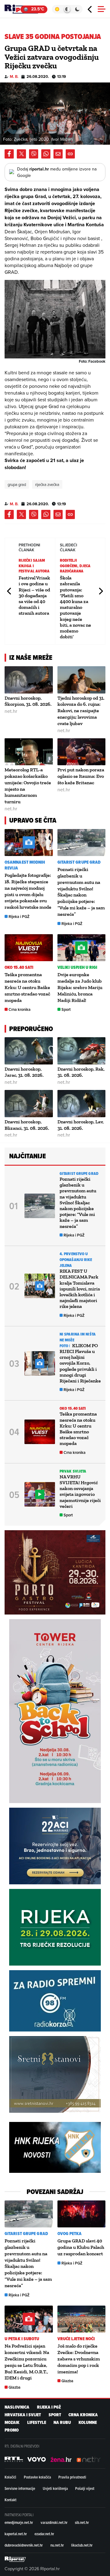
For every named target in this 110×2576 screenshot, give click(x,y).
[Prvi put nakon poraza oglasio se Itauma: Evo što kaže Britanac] (82, 752)
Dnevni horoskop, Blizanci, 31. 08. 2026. (27, 1125)
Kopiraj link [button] (70, 154)
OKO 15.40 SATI (19, 967)
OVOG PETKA (70, 2234)
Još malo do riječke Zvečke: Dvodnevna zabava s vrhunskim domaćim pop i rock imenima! (79, 2359)
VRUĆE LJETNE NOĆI (76, 2339)
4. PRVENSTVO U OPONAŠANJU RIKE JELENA (76, 1260)
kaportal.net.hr (16, 2534)
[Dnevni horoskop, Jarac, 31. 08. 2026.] (29, 1051)
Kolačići (10, 2477)
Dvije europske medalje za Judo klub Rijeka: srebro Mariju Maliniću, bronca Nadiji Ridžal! (80, 987)
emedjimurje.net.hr (19, 2522)
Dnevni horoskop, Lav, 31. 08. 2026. (81, 1125)
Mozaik (12, 2423)
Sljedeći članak (101, 591)
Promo (12, 2430)
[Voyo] (37, 2459)
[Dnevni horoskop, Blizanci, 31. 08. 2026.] (29, 1104)
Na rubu (62, 2423)
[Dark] (77, 9)
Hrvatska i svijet (23, 2415)
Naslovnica (17, 2407)
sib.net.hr (82, 2522)
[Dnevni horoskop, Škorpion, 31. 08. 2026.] (29, 680)
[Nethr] (89, 2459)
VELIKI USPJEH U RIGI (77, 967)
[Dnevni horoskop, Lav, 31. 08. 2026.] (82, 1104)
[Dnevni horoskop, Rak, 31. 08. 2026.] (82, 1051)
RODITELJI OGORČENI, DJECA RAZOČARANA (75, 566)
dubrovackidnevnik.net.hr (24, 2545)
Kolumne (88, 2423)
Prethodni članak (9, 591)
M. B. (14, 76)
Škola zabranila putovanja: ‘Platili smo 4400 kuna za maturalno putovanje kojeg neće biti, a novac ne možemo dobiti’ (75, 607)
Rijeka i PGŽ (19, 917)
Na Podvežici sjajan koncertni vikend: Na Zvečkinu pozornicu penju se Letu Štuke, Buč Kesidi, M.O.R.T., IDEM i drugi (27, 2362)
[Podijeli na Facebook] (9, 154)
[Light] (57, 9)
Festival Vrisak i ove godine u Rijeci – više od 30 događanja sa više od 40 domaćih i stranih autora (34, 595)
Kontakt (11, 2500)
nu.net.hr (57, 2545)
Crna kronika (20, 1009)
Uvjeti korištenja (55, 2488)
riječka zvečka (47, 484)
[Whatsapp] (46, 154)
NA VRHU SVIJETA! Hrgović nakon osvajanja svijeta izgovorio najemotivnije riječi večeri (80, 1491)
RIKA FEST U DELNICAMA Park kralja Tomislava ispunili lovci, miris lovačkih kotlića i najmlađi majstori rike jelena (80, 1289)
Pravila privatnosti (72, 2477)
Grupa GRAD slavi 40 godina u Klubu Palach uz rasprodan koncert (81, 2247)
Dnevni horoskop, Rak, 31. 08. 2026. (81, 1072)
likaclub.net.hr (82, 2545)
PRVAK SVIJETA (73, 1471)
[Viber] (34, 154)
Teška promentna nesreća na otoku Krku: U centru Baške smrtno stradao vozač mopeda (27, 987)
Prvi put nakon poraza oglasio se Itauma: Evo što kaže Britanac (81, 776)
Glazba (15, 2387)
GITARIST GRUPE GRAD (79, 862)
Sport (66, 1009)
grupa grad (17, 484)
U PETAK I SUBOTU (22, 2339)
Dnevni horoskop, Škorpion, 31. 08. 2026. (28, 701)
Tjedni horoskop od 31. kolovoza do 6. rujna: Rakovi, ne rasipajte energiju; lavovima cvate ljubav (81, 711)
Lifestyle (37, 2423)
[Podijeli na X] (21, 154)
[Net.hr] (14, 2459)
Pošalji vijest (85, 2488)
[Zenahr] (61, 2459)
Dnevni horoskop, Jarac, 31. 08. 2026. (24, 1072)
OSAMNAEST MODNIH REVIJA (25, 865)
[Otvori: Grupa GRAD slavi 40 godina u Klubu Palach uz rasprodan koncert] (82, 2214)
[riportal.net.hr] (15, 2559)
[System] (67, 9)
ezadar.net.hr (44, 2534)
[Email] (58, 154)
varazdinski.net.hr (54, 2522)
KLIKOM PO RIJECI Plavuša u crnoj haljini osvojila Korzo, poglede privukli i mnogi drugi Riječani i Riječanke (80, 1363)
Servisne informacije (20, 2488)
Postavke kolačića (37, 2477)
